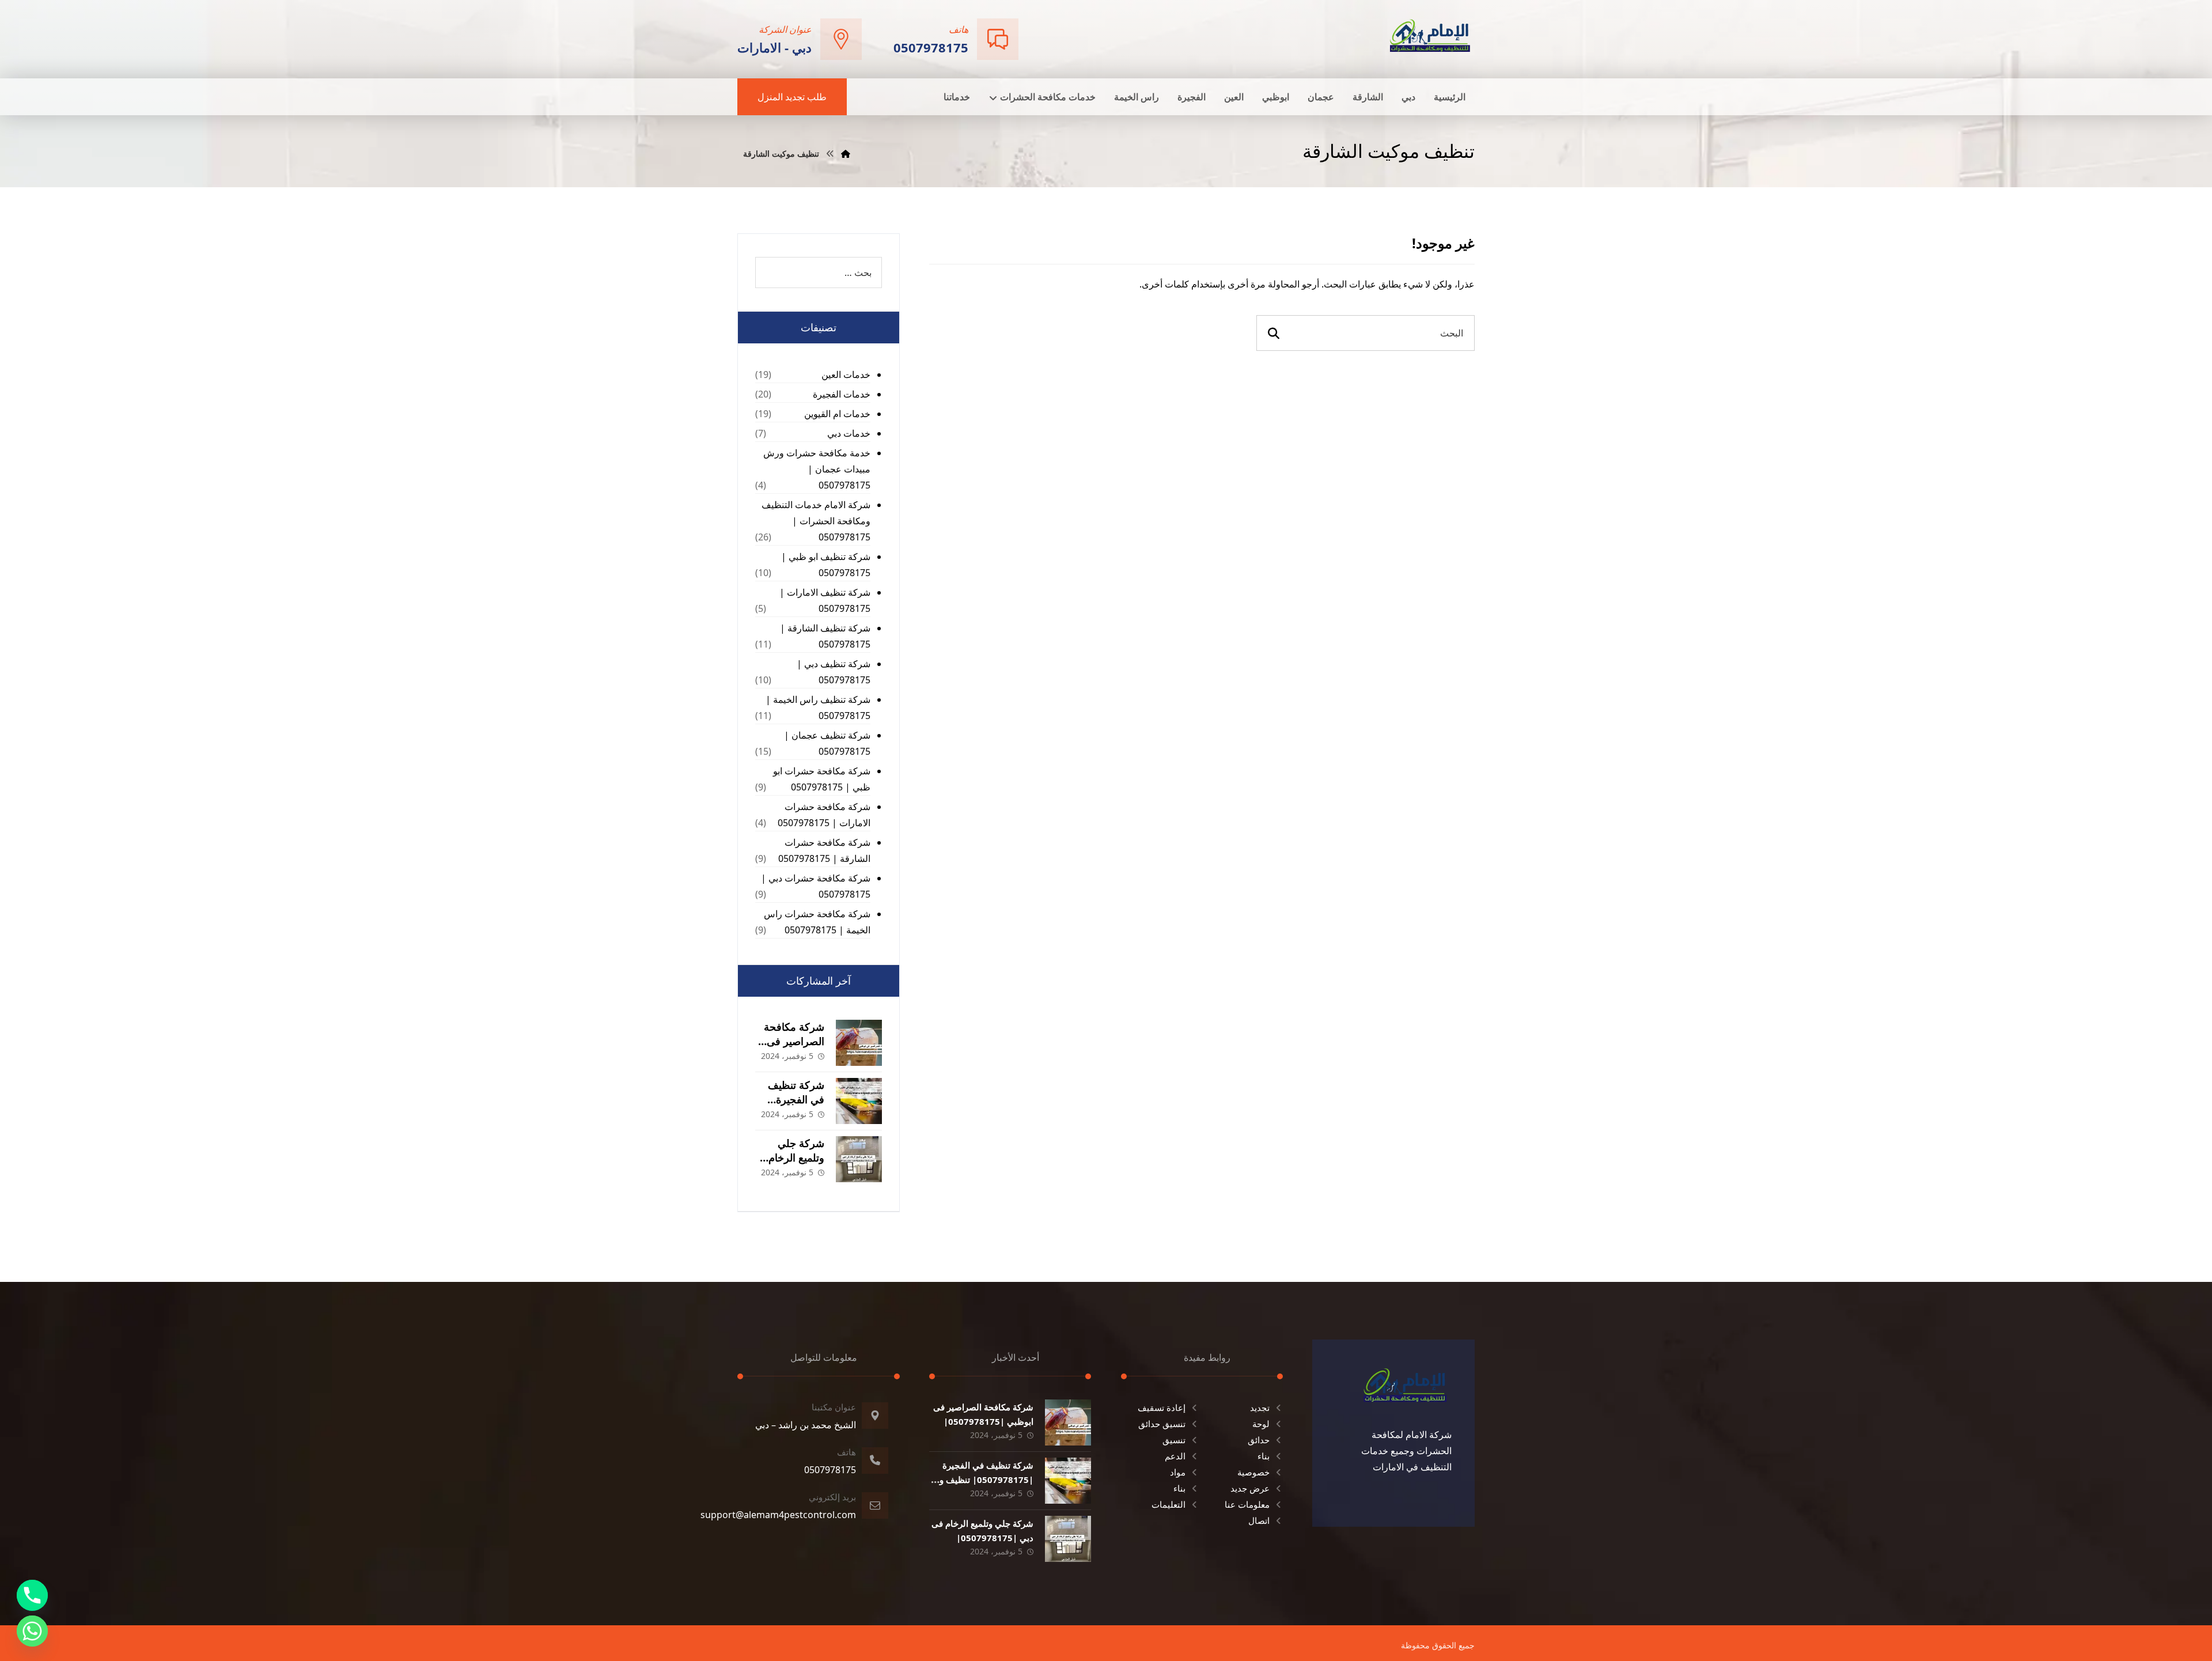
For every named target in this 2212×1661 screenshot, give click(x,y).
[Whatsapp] (32, 1631)
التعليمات (1169, 1504)
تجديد (1260, 1408)
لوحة (1261, 1424)
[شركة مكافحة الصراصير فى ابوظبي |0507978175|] (859, 1043)
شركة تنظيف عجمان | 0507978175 (827, 743)
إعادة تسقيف (1162, 1408)
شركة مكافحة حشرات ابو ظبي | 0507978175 (822, 779)
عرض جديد (1250, 1488)
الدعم (1175, 1456)
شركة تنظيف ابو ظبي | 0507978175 (826, 565)
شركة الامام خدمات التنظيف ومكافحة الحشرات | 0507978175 (816, 521)
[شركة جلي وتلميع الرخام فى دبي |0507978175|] (859, 1159)
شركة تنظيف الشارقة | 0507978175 (825, 636)
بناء (1264, 1456)
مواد (1178, 1472)
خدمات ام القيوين (837, 414)
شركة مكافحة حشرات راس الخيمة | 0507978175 (817, 922)
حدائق (1259, 1440)
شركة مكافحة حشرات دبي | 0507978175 (816, 886)
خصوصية (1253, 1472)
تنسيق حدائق (1162, 1424)
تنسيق (1174, 1440)
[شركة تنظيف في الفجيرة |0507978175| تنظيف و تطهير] (859, 1101)
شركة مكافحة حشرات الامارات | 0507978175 (824, 815)
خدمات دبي (849, 433)
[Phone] (32, 1595)
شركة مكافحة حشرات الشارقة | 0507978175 (824, 850)
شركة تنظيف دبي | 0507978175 (834, 672)
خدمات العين (846, 374)
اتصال (1259, 1520)
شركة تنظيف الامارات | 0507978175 (825, 600)
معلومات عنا (1247, 1504)
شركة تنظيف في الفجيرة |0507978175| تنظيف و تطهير (986, 1480)
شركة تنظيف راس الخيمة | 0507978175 (818, 707)
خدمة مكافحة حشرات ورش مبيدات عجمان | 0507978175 (817, 469)
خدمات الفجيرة (842, 394)
